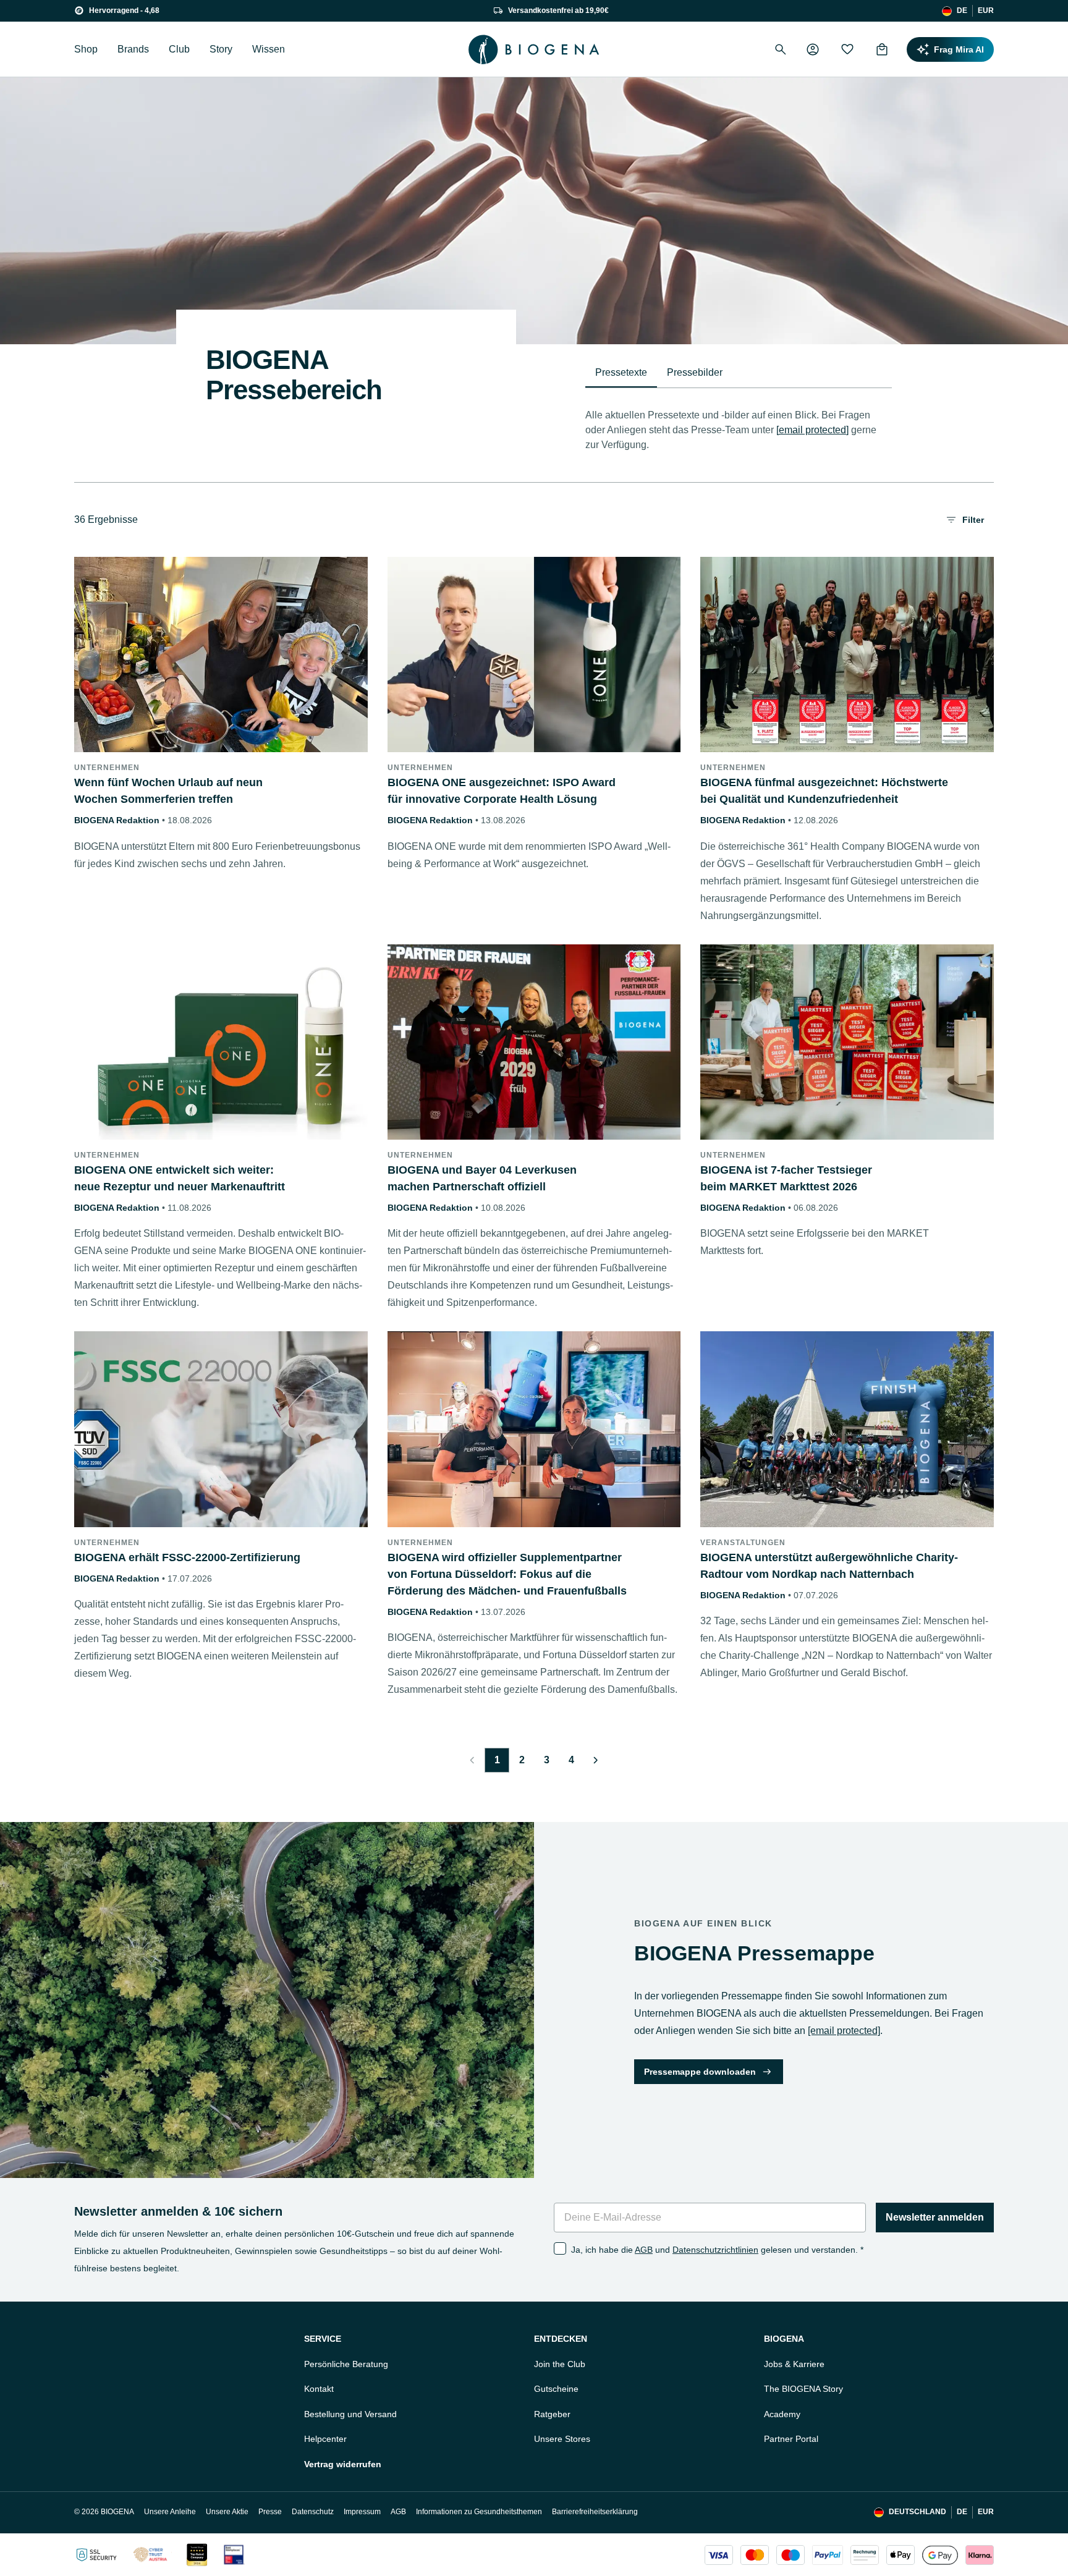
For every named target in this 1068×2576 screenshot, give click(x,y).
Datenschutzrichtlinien (715, 2250)
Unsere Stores (562, 2439)
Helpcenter (325, 2439)
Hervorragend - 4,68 (124, 11)
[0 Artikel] (882, 49)
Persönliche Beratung (346, 2364)
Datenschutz (313, 2512)
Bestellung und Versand (350, 2414)
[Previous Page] (472, 1760)
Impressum (362, 2512)
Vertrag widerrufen (343, 2464)
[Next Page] (596, 1760)
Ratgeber (552, 2414)
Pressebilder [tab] (695, 372)
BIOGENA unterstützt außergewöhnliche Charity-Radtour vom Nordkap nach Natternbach (829, 1566)
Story (221, 49)
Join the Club (560, 2364)
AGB (644, 2250)
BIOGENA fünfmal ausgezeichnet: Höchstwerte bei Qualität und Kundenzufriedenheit (824, 791)
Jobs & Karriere (794, 2364)
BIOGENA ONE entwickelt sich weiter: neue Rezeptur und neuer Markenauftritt (180, 1178)
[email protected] (812, 430)
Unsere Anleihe (170, 2512)
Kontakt (319, 2389)
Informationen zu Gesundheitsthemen (479, 2512)
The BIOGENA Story (803, 2389)
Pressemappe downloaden (700, 2072)
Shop (86, 49)
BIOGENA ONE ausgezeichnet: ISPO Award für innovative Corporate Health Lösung (502, 791)
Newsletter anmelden (935, 2217)
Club (179, 49)
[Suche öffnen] (781, 49)
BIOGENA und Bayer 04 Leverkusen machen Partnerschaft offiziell (482, 1178)
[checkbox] (560, 2248)
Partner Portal (791, 2439)
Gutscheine (556, 2389)
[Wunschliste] (847, 49)
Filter (973, 520)
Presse (270, 2512)
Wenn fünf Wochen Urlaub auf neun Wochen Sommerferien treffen (168, 791)
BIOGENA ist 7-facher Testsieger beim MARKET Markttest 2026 (786, 1178)
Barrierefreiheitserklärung (595, 2512)
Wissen (269, 49)
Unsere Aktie (227, 2512)
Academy (782, 2414)
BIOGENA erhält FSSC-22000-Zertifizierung (187, 1557)
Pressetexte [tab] (621, 372)
